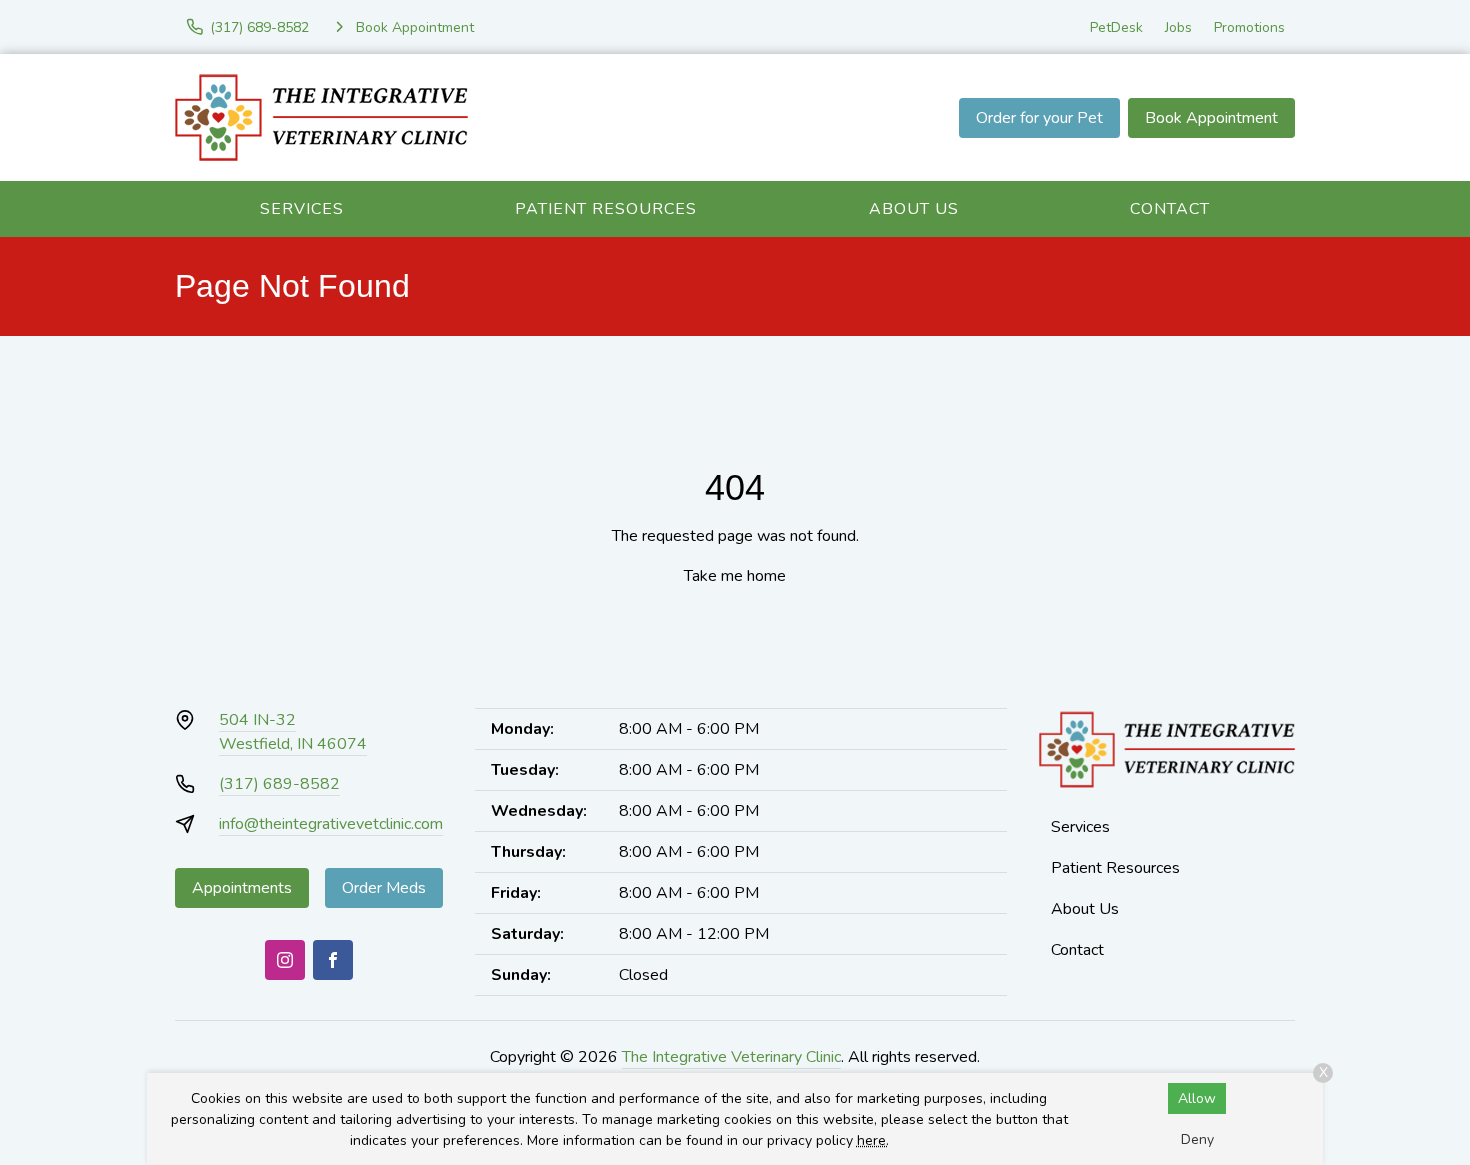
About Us (914, 209)
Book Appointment (1211, 118)
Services (302, 209)
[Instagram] (285, 960)
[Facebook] (333, 960)
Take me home (735, 576)
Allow (1197, 1098)
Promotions (1249, 27)
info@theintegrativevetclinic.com (331, 824)
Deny (1197, 1139)
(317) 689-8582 (279, 784)
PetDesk (1116, 27)
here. (873, 1140)
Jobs (1178, 27)
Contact (1170, 209)
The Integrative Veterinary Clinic (731, 1057)
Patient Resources (606, 209)
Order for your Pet (1039, 118)
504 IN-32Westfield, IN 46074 (293, 732)
